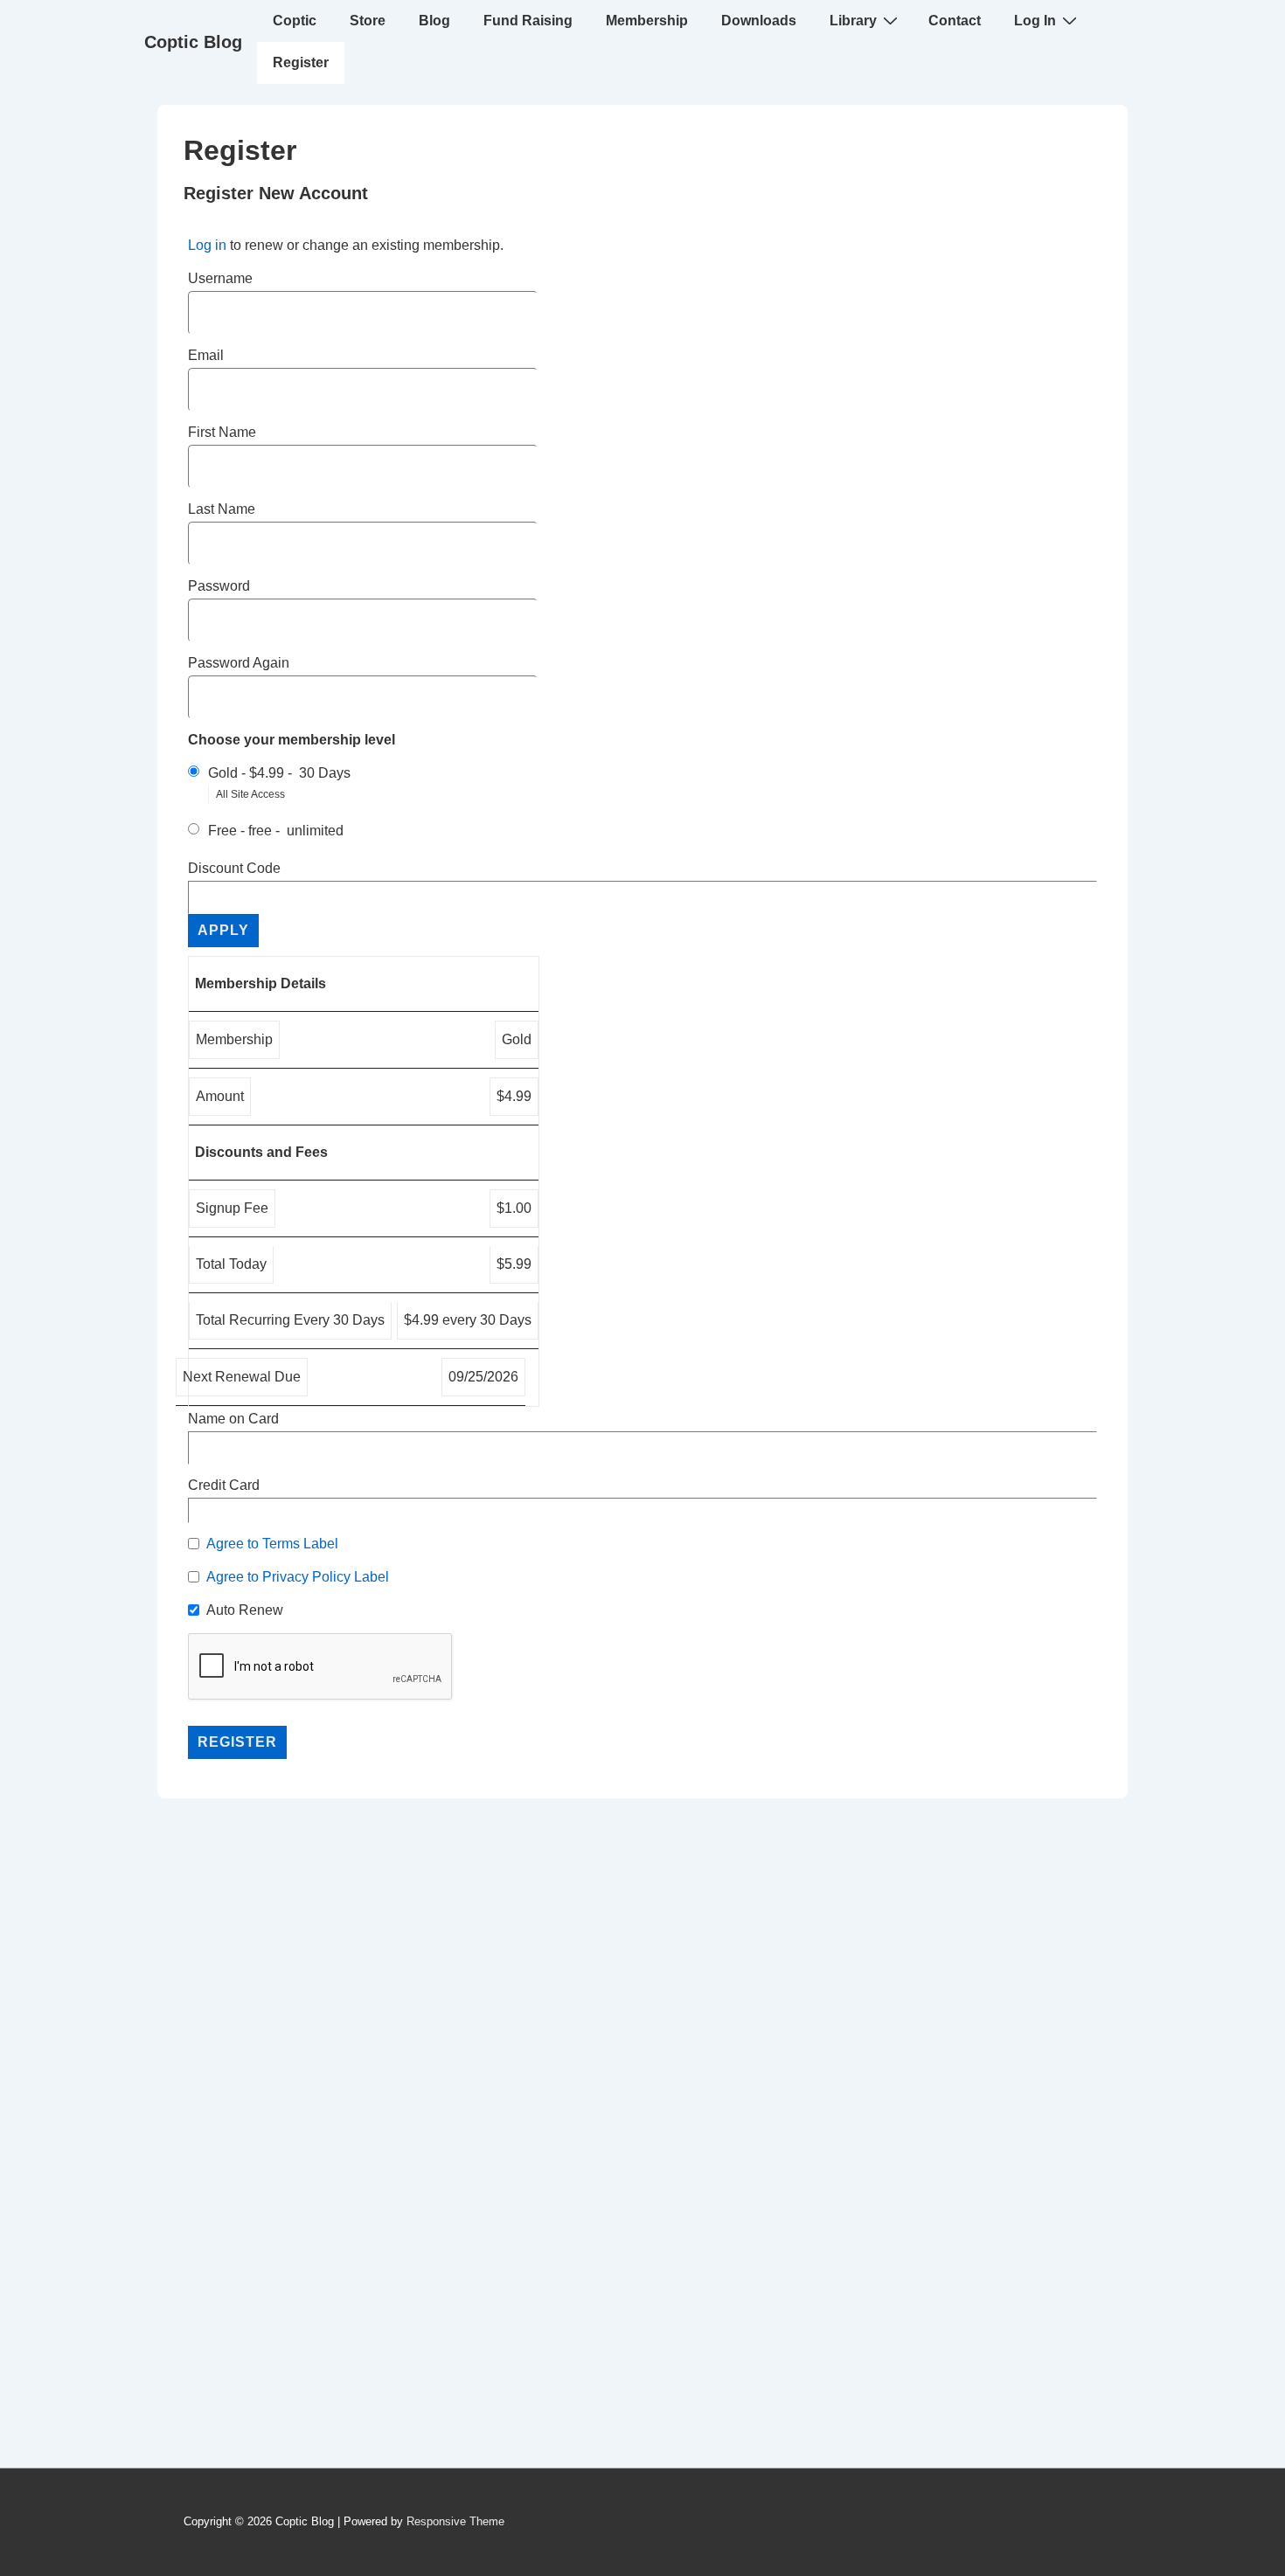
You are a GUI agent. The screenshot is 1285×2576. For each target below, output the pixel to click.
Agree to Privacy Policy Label (298, 1577)
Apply (223, 930)
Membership (647, 21)
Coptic (295, 21)
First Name (222, 432)
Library (853, 21)
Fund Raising (528, 21)
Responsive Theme (455, 2521)
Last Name (222, 509)
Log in (207, 245)
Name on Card (233, 1419)
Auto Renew (245, 1610)
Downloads (759, 21)
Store (368, 21)
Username (220, 278)
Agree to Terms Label (272, 1544)
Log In (1035, 21)
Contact (955, 21)
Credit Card (224, 1485)
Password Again (239, 663)
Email (206, 355)
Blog (434, 21)
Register (301, 62)
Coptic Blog (193, 42)
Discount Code (234, 868)
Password (219, 586)
